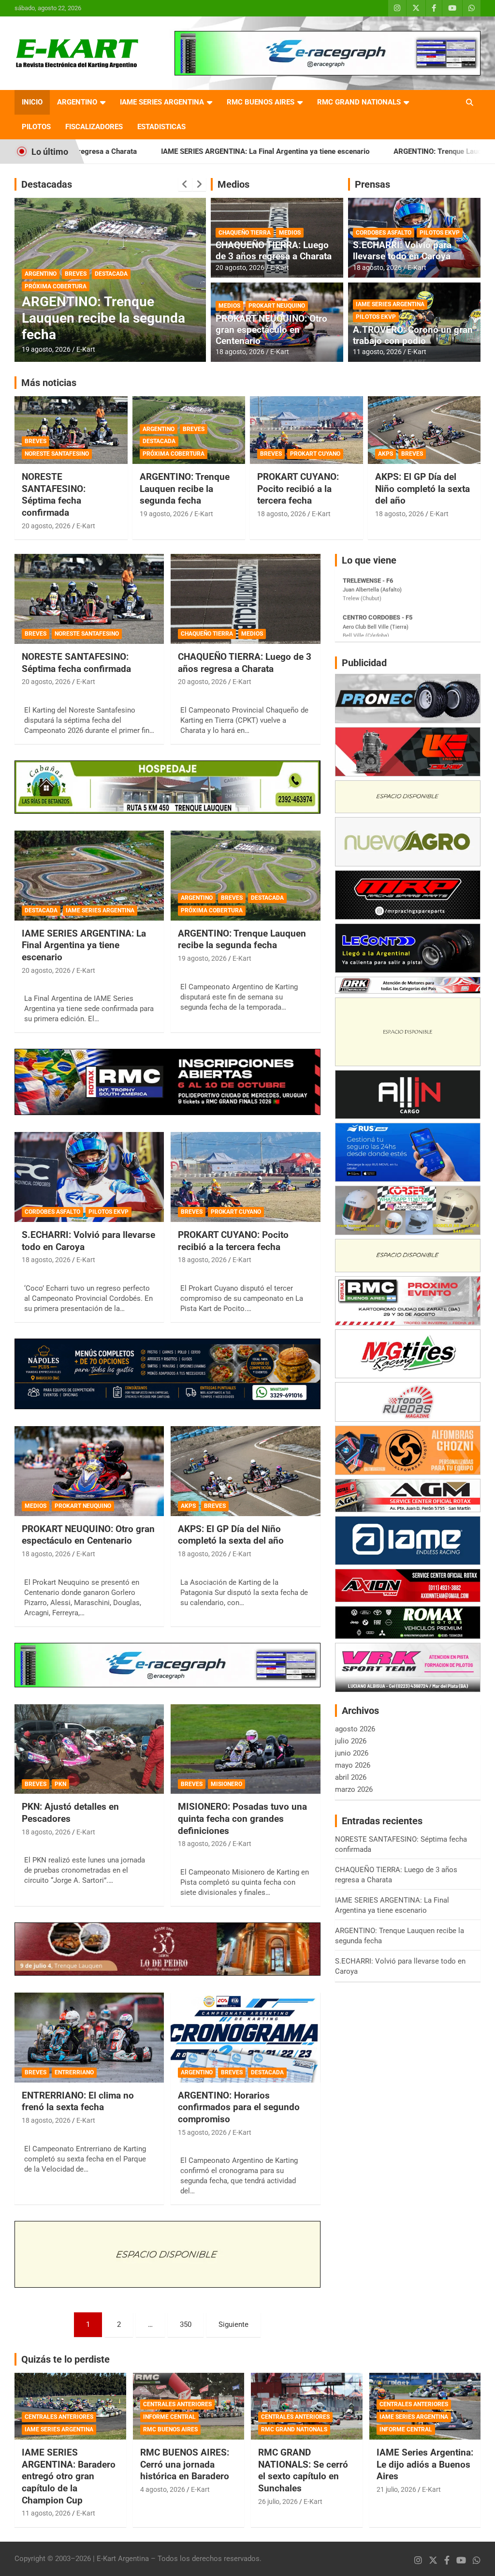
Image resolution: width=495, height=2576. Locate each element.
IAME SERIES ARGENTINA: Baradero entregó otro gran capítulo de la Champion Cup (69, 2476)
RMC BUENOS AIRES (261, 102)
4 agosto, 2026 (163, 2489)
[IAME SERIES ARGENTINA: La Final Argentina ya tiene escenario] (89, 876)
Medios (233, 184)
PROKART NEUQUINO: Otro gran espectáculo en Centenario (271, 330)
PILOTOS (36, 127)
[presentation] (185, 184)
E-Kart (86, 349)
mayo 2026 (353, 1765)
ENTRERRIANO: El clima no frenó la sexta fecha (78, 2101)
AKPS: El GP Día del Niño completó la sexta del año (422, 489)
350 (186, 2324)
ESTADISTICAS (161, 127)
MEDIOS (290, 233)
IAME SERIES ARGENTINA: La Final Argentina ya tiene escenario (145, 151)
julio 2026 (351, 1741)
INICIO (32, 102)
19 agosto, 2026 (164, 514)
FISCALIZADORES (94, 127)
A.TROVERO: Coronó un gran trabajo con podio (413, 335)
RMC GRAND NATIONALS (359, 102)
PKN (60, 1784)
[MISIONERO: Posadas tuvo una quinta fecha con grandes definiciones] (245, 1749)
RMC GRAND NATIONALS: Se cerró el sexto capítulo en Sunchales (303, 2470)
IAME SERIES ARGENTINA (162, 102)
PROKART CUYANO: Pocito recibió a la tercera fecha (298, 489)
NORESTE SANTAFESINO (57, 454)
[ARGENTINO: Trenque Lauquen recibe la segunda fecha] (245, 876)
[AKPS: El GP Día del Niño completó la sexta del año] (245, 1471)
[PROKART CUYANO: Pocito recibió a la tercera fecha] (245, 1177)
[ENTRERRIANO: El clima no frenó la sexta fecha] (89, 2038)
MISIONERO (226, 1784)
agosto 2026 (355, 1729)
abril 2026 (351, 1777)
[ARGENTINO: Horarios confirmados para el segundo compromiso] (245, 2038)
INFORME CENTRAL (169, 2417)
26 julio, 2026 (278, 2502)
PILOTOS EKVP (440, 233)
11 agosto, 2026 (377, 352)
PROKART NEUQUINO (277, 306)
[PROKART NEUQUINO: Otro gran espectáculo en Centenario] (89, 1471)
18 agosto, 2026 (240, 352)
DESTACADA (111, 286)
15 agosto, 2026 (46, 349)
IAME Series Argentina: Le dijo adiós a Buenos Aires (425, 2464)
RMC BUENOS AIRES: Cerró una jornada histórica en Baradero (185, 2464)
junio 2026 (352, 1753)
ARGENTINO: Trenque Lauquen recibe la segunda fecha (363, 151)
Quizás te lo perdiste (66, 2359)
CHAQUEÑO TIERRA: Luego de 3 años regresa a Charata (274, 251)
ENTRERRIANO (74, 2072)
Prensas (372, 184)
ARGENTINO (77, 102)
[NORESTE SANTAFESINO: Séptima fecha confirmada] (89, 599)
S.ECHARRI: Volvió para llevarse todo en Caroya (402, 251)
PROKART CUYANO (315, 454)
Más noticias (49, 383)
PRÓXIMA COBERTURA (174, 454)
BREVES (76, 286)
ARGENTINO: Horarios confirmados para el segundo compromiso (89, 318)
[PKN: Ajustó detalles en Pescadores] (89, 1749)
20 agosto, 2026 (240, 268)
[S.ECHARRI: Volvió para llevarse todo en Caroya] (89, 1177)
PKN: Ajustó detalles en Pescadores (70, 1813)
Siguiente (233, 2324)
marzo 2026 (354, 1789)
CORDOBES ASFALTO (384, 233)
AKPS (386, 454)
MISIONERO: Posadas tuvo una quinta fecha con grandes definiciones (242, 1818)
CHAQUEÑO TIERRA (245, 233)
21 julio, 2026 (396, 2489)
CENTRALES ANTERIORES (59, 2417)
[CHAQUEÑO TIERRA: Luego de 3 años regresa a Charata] (245, 599)
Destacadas (47, 184)
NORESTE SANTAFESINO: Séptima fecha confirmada (54, 495)
